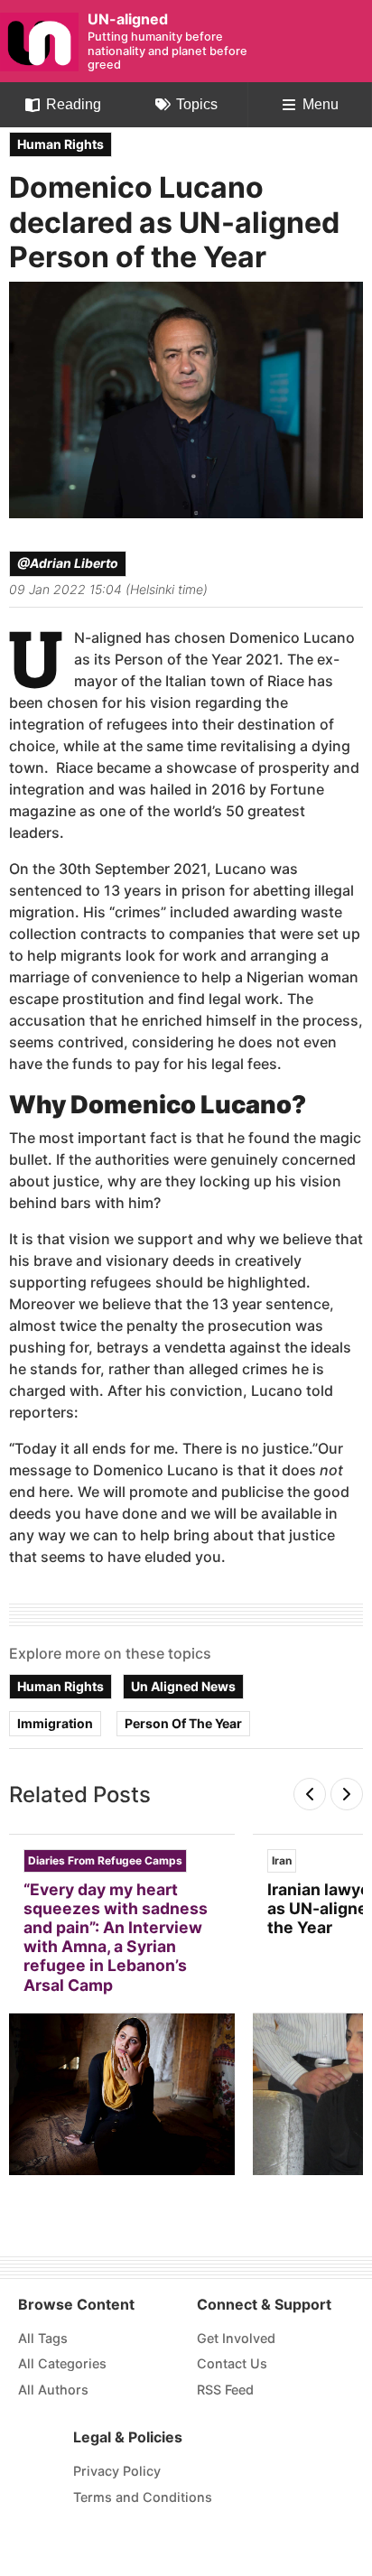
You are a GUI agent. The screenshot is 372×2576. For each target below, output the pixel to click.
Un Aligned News (183, 1686)
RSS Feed (225, 2390)
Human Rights (60, 144)
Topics (197, 104)
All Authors (53, 2390)
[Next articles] (347, 1795)
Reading (74, 104)
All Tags (43, 2338)
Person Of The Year (183, 1723)
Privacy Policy (117, 2471)
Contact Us (232, 2363)
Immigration (55, 1723)
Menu (321, 104)
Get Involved (236, 2338)
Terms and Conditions (143, 2497)
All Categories (62, 2363)
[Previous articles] (310, 1795)
